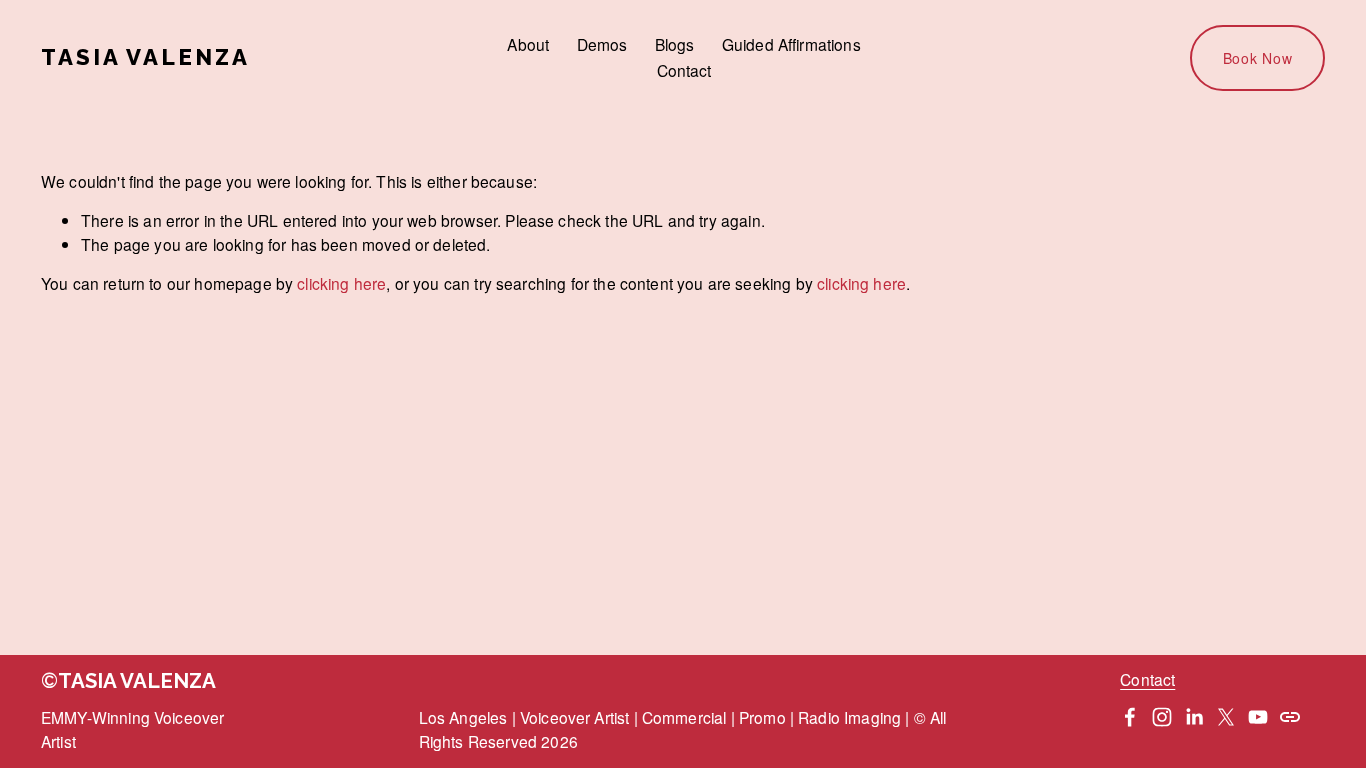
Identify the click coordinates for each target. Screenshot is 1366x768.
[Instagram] (1162, 717)
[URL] (1290, 717)
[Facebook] (1130, 717)
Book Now (1258, 58)
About (528, 44)
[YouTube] (1258, 717)
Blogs (675, 44)
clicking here (341, 283)
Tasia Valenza (145, 57)
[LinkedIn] (1194, 717)
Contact (684, 70)
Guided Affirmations (791, 44)
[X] (1226, 717)
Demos (602, 44)
